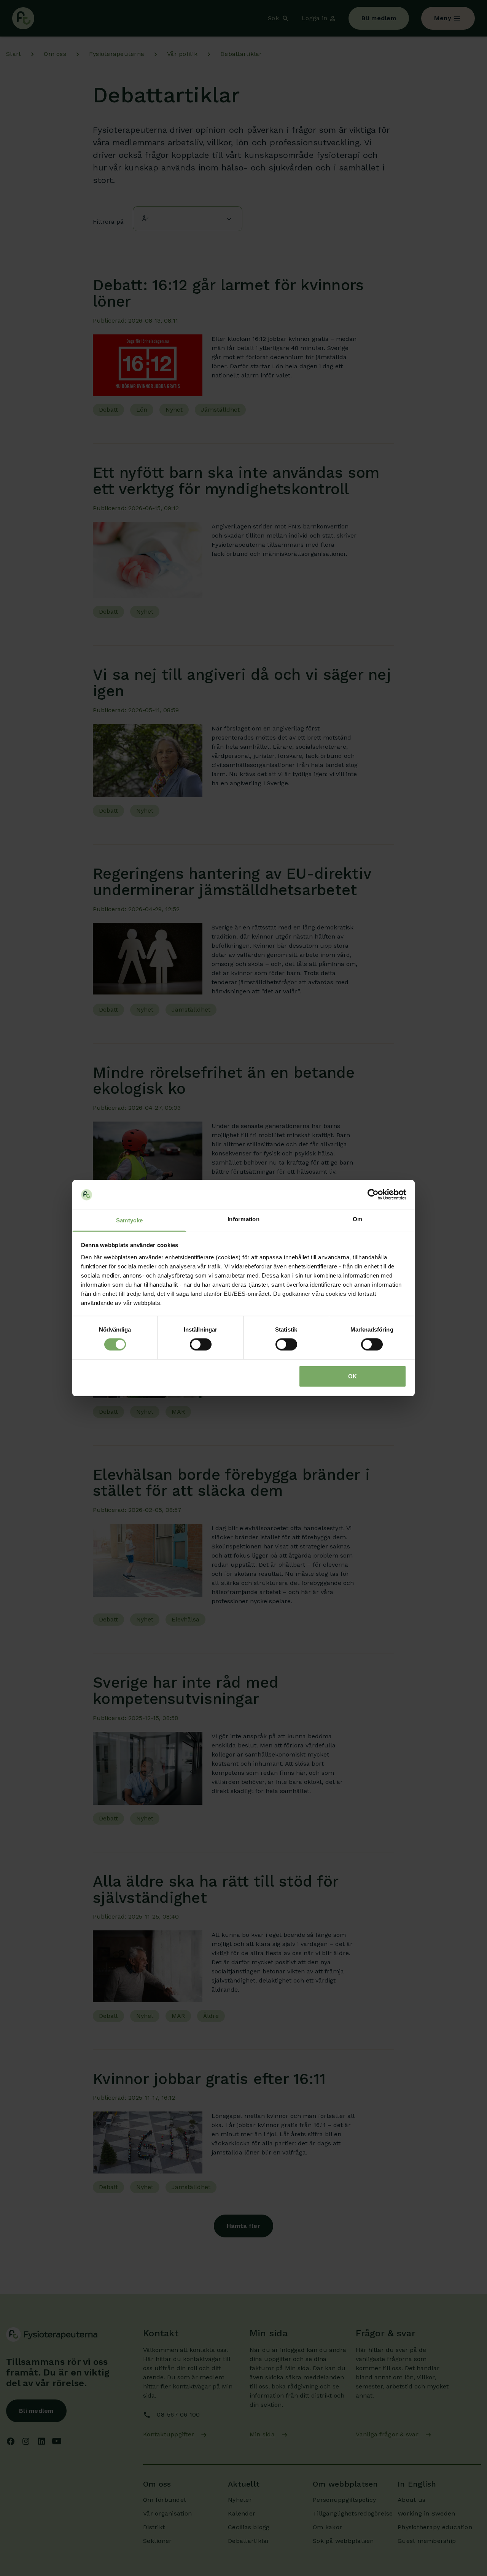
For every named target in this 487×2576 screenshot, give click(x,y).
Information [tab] (243, 1219)
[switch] (201, 1344)
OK (353, 1376)
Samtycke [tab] (129, 1220)
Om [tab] (358, 1219)
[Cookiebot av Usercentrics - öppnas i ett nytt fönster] (373, 1195)
